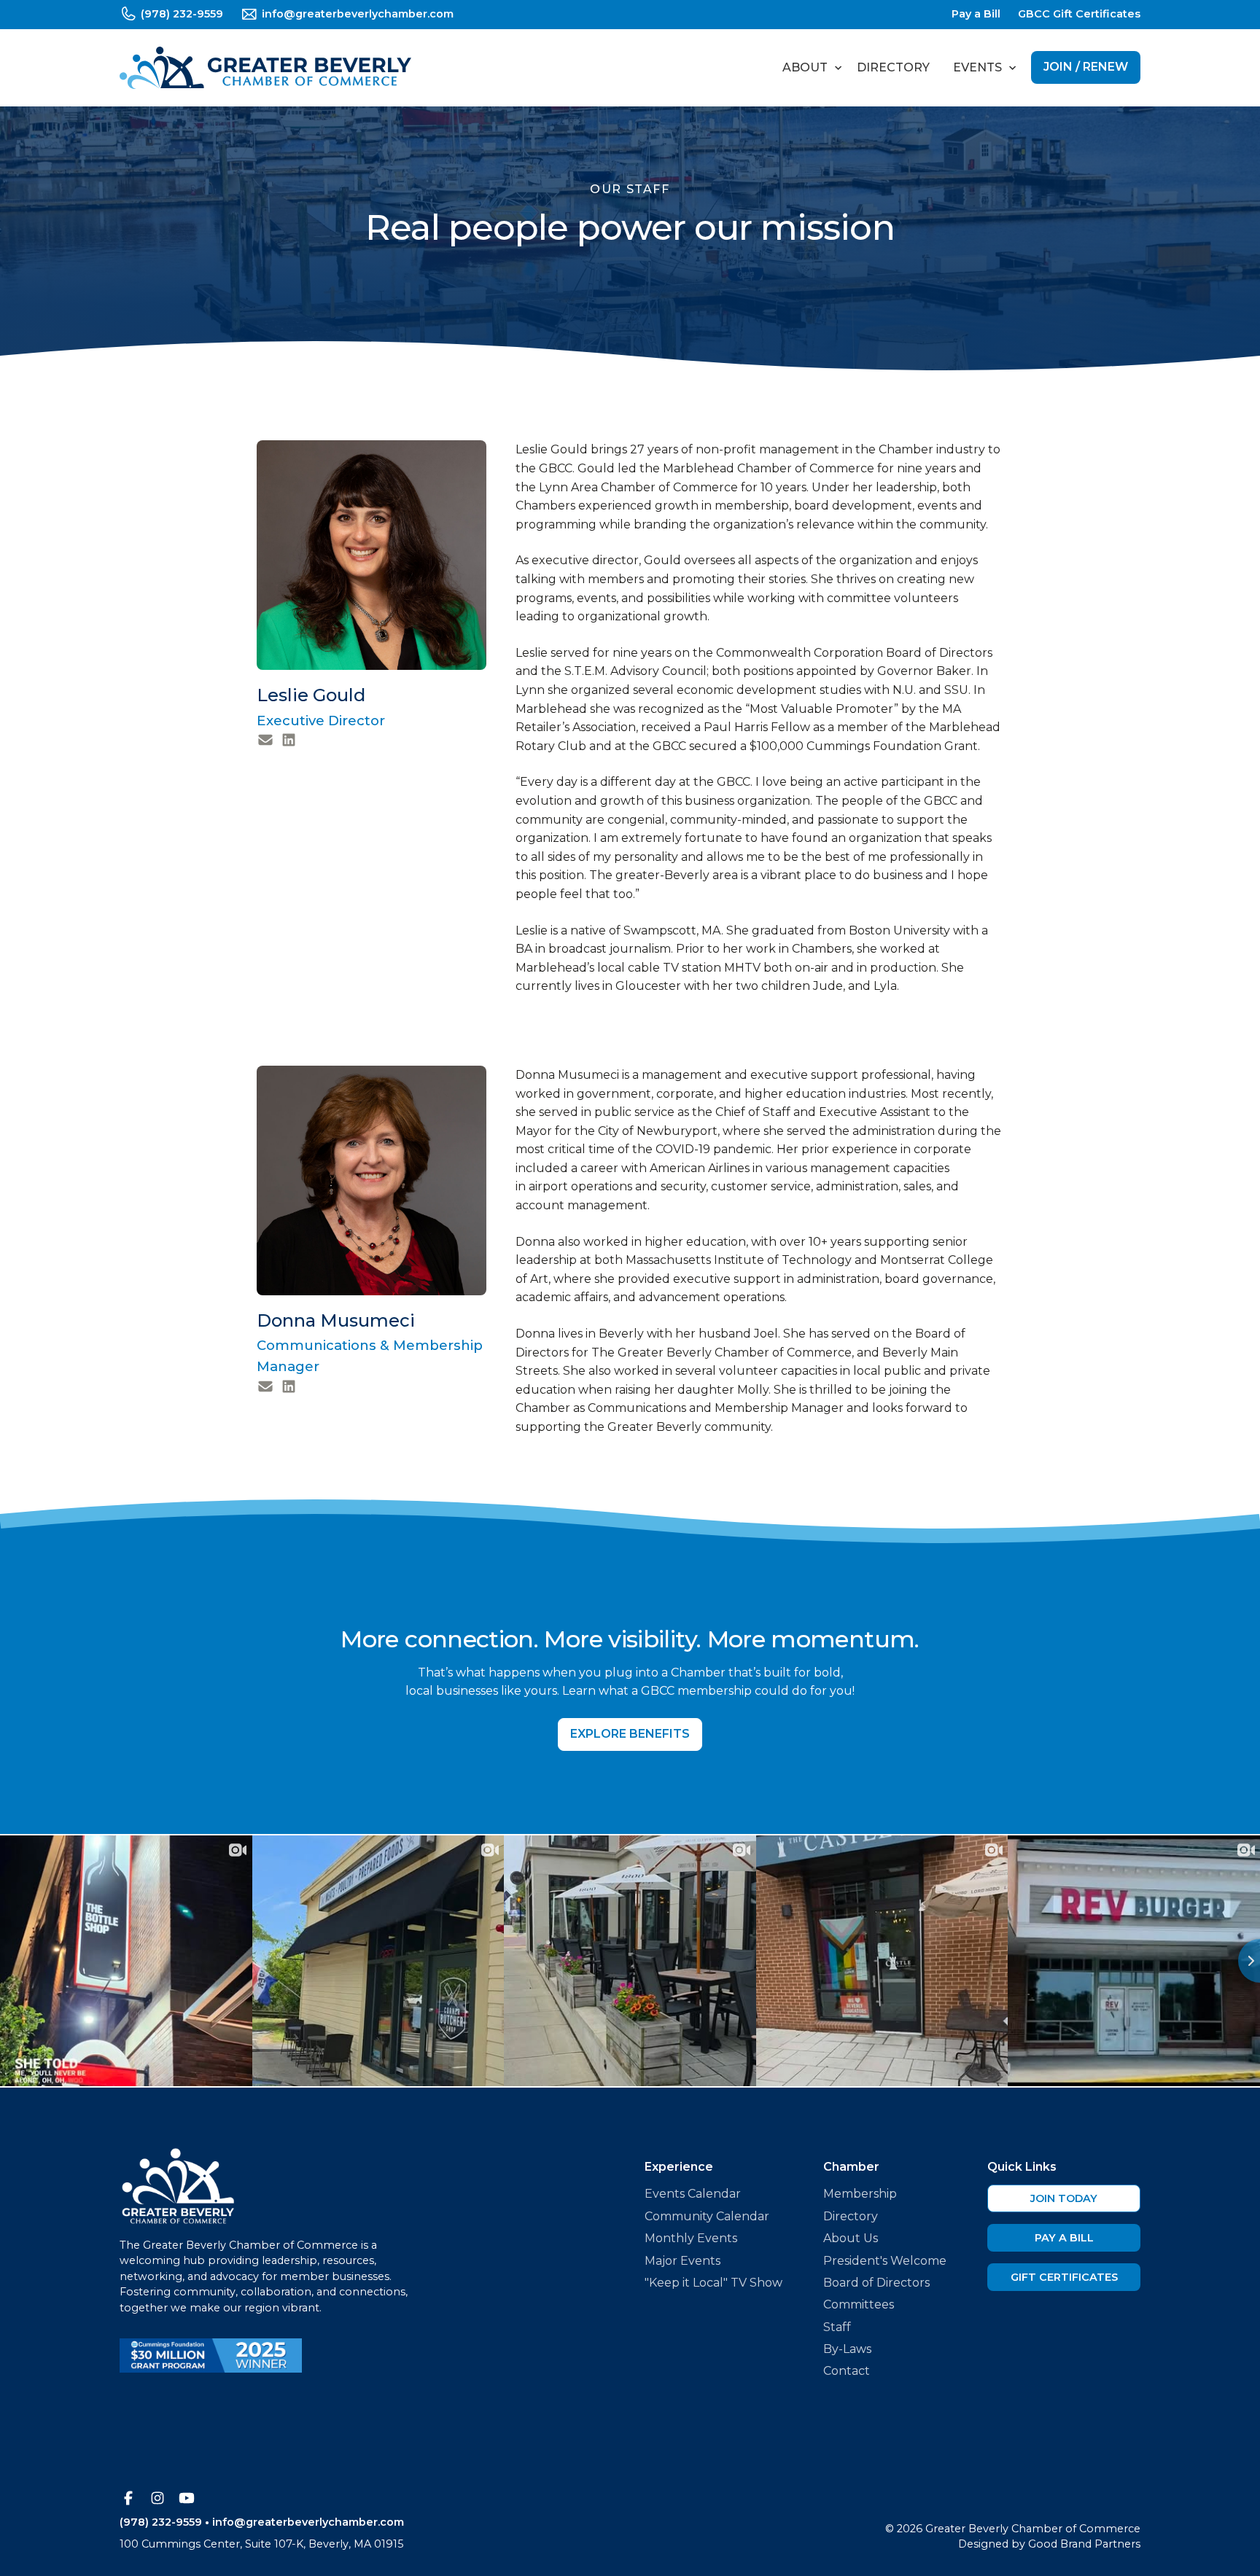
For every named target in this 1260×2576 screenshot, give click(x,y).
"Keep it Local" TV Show (713, 2283)
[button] (808, 68)
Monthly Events (691, 2238)
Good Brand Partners (1084, 2544)
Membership (860, 2194)
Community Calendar (707, 2216)
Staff (837, 2327)
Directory (893, 67)
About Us (851, 2238)
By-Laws (847, 2349)
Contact (847, 2371)
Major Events (682, 2261)
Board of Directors (876, 2283)
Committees (859, 2304)
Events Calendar (693, 2194)
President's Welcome (885, 2261)
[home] (265, 68)
